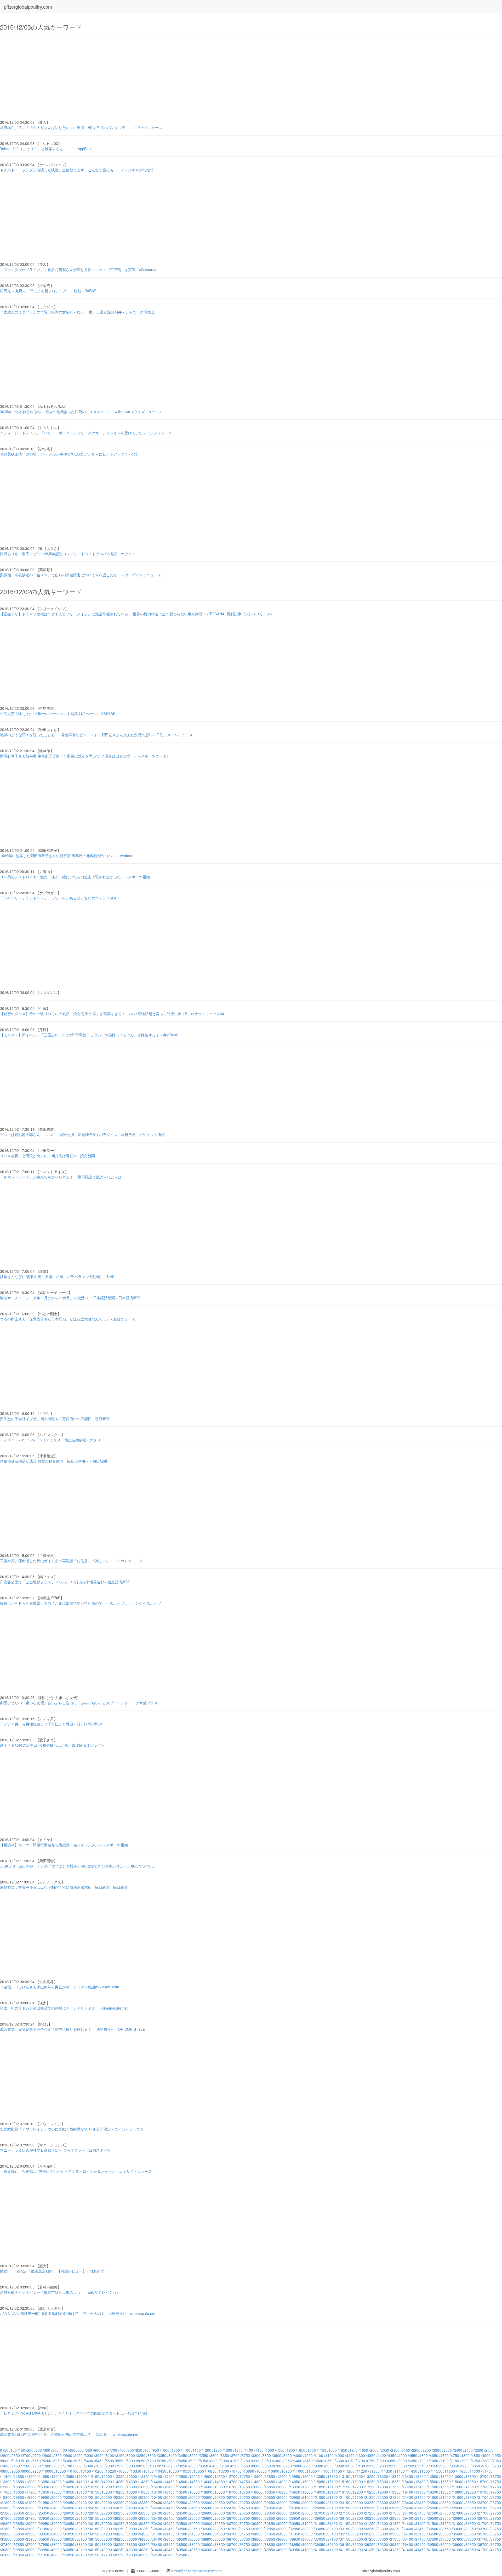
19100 (333, 2492)
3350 (162, 2455)
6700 (361, 2461)
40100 (82, 2550)
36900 (282, 2539)
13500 (433, 2476)
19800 (6, 2497)
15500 (433, 2482)
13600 (458, 2476)
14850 (270, 2482)
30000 (56, 2523)
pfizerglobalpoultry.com (28, 7)
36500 (182, 2539)
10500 (174, 2471)
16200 (107, 2487)
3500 (193, 2455)
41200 (358, 2550)
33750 (496, 2529)
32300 (132, 2529)
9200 (382, 2466)
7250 (476, 2461)
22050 (69, 2502)
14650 (220, 2482)
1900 (353, 2450)
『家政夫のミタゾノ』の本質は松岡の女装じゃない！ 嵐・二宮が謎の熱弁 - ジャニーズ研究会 (77, 312)
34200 (107, 2534)
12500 (182, 2476)
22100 (82, 2502)
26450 (169, 2513)
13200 (358, 2476)
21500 (433, 2497)
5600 (131, 2461)
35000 (307, 2534)
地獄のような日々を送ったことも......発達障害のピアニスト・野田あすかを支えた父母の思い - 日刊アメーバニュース (96, 735)
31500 (433, 2523)
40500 (182, 2550)
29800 (6, 2523)
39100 (333, 2544)
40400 (157, 2550)
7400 (5, 2466)
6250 (267, 2461)
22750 (245, 2502)
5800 (173, 2461)
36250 (119, 2539)
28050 (69, 2518)
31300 (383, 2523)
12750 (245, 2476)
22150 (94, 2502)
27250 (370, 2513)
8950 (329, 2466)
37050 (320, 2539)
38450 (169, 2544)
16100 (82, 2487)
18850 (270, 2492)
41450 (420, 2550)
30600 (207, 2523)
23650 (471, 2502)
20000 (56, 2497)
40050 (69, 2550)
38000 (56, 2544)
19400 (408, 2492)
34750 (245, 2534)
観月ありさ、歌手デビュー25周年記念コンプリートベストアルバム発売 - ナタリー (68, 554)
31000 (307, 2523)
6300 (277, 2461)
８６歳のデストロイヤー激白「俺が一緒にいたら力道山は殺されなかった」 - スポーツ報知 (75, 877)
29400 (408, 2518)
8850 (309, 2466)
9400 (424, 2466)
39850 (19, 2550)
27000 (307, 2513)
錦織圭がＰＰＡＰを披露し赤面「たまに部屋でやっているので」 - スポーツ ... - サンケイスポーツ (81, 1603)
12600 (207, 2476)
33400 (408, 2529)
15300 (383, 2482)
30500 (182, 2523)
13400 (408, 2476)
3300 (152, 2455)
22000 (56, 2502)
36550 (195, 2539)
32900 (282, 2529)
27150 (345, 2513)
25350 (395, 2508)
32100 (82, 2529)
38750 (245, 2544)
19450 (420, 2492)
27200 (358, 2513)
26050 (69, 2513)
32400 (157, 2529)
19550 (446, 2492)
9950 (37, 2471)
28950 (295, 2518)
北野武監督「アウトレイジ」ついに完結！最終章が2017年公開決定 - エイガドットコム (72, 2129)
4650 (434, 2455)
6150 (246, 2461)
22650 (220, 2502)
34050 (69, 2534)
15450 (420, 2482)
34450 (169, 2534)
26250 (119, 2513)
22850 (270, 2502)
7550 (37, 2466)
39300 (383, 2544)
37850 (19, 2544)
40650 (220, 2550)
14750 (245, 2482)
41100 (333, 2550)
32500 (182, 2529)
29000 (307, 2518)
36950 (295, 2539)
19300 (383, 2492)
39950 (44, 2550)
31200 (358, 2523)
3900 (277, 2455)
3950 (288, 2455)
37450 (420, 2539)
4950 (497, 2455)
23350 (395, 2502)
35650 (471, 2534)
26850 (270, 2513)
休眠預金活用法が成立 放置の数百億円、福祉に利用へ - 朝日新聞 (53, 1461)
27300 (383, 2513)
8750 (288, 2466)
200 (30, 2450)
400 (64, 2450)
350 (55, 2450)
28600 (207, 2518)
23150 (345, 2502)
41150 (345, 2550)
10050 (61, 2471)
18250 (119, 2492)
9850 (16, 2471)
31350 (395, 2523)
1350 (238, 2450)
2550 (489, 2450)
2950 (78, 2455)
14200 (107, 2482)
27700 (483, 2513)
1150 (197, 2450)
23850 (19, 2508)
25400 (408, 2508)
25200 (358, 2508)
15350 (395, 2482)
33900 (31, 2534)
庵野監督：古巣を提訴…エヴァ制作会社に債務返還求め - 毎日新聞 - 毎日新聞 (64, 1887)
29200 (358, 2518)
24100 (82, 2508)
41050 (320, 2550)
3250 (141, 2455)
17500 (433, 2487)
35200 (358, 2534)
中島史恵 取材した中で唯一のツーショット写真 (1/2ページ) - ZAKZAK (58, 713)
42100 (82, 2555)
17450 (420, 2487)
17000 (307, 2487)
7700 (68, 2466)
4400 (382, 2455)
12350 (144, 2476)
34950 (295, 2534)
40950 (295, 2550)
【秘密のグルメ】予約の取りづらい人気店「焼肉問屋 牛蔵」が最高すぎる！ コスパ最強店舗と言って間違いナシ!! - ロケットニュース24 (112, 1014)
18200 (107, 2492)
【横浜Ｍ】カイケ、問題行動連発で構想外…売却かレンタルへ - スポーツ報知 (64, 1845)
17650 (471, 2487)
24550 (195, 2508)
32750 (245, 2529)
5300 (68, 2461)
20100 (82, 2497)
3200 (131, 2455)
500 (81, 2450)
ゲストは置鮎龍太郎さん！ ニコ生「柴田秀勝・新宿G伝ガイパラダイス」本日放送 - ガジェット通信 (82, 1134)
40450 (169, 2550)
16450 (169, 2487)
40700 (232, 2550)
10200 (98, 2471)
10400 (149, 2471)
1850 (343, 2450)
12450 (169, 2476)
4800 (465, 2455)
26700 (232, 2513)
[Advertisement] (157, 78)
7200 (465, 2461)
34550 (195, 2534)
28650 (220, 2518)
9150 (371, 2466)
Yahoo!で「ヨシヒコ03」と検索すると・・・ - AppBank (46, 149)
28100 (82, 2518)
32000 (56, 2529)
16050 (69, 2487)
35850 (19, 2539)
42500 (182, 2555)
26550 (195, 2513)
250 (39, 2450)
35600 (458, 2534)
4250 (350, 2455)
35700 (483, 2534)
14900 (282, 2482)
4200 (340, 2455)
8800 (298, 2466)
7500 (26, 2466)
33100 (333, 2529)
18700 (232, 2492)
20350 (144, 2497)
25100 (333, 2508)
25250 (370, 2508)
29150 (345, 2518)
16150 (94, 2487)
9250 (392, 2466)
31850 (19, 2529)
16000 (56, 2487)
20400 (157, 2497)
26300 (132, 2513)
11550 (437, 2471)
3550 (204, 2455)
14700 (232, 2482)
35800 (6, 2539)
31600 (458, 2523)
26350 (144, 2513)
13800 (6, 2482)
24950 (295, 2508)
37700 (483, 2539)
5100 (26, 2461)
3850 (267, 2455)
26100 (82, 2513)
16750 (245, 2487)
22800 (257, 2502)
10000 (48, 2471)
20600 (207, 2497)
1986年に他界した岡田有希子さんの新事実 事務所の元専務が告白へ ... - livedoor (66, 856)
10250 (111, 2471)
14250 (119, 2482)
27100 (333, 2513)
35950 (44, 2539)
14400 (157, 2482)
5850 (183, 2461)
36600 (207, 2539)
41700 (483, 2550)
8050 (141, 2466)
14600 (207, 2482)
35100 (333, 2534)
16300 (132, 2487)
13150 (345, 2476)
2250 (427, 2450)
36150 (94, 2539)
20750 (245, 2497)
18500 (182, 2492)
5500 (110, 2461)
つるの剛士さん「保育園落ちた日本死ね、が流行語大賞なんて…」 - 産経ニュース (68, 1319)
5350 (78, 2461)
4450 (392, 2455)
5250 (58, 2461)
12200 (107, 2476)
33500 (433, 2529)
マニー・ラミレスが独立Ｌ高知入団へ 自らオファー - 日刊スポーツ (55, 2150)
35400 (408, 2534)
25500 (433, 2508)
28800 (257, 2518)
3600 (214, 2455)
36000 (56, 2539)
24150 (94, 2508)
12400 (157, 2476)
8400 (214, 2466)
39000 (307, 2544)
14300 (132, 2482)
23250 (370, 2502)
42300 (132, 2555)
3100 (110, 2455)
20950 (295, 2497)
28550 (195, 2518)
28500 (182, 2518)
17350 (395, 2487)
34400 (157, 2534)
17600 (458, 2487)
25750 (496, 2508)
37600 (458, 2539)
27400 (408, 2513)
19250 (370, 2492)
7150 (455, 2461)
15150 (345, 2482)
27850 (19, 2518)
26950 (295, 2513)
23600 (458, 2502)
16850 (270, 2487)
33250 (370, 2529)
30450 (169, 2523)
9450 (434, 2466)
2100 (395, 2450)
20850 (270, 2497)
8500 (235, 2466)
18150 (94, 2492)
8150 (162, 2466)
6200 (256, 2461)
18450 (169, 2492)
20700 (232, 2497)
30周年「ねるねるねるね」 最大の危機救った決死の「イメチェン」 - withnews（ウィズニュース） (81, 412)
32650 (220, 2529)
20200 (107, 2497)
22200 (107, 2502)
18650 (220, 2492)
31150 (345, 2523)
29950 (44, 2523)
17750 (496, 2487)
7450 (16, 2466)
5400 (89, 2461)
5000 (5, 2461)
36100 (82, 2539)
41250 (370, 2550)
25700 (483, 2508)
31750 (496, 2523)
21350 (395, 2497)
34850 (270, 2534)
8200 (173, 2466)
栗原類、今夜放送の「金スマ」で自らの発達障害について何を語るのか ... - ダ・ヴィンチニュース (81, 575)
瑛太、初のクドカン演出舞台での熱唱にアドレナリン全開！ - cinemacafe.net (64, 2008)
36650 (220, 2539)
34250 (119, 2534)
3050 (99, 2455)
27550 (446, 2513)
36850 (270, 2539)
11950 (44, 2476)
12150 (94, 2476)
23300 (383, 2502)
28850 (270, 2518)
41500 (433, 2550)
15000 (307, 2482)
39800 (6, 2550)
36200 (107, 2539)
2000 (374, 2450)
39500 (433, 2544)
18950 (295, 2492)
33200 (358, 2529)
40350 (144, 2550)
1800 (333, 2450)
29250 (370, 2518)
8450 (225, 2466)
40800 (257, 2550)
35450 (420, 2534)
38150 (94, 2544)
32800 (257, 2529)
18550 (195, 2492)
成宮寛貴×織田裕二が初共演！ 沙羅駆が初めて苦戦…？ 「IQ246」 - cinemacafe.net (69, 2434)
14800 (257, 2482)
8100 (152, 2466)
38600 (207, 2544)
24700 (232, 2508)
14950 (295, 2482)
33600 (458, 2529)
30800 (257, 2523)
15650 (471, 2482)
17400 (408, 2487)
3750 (246, 2455)
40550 (195, 2550)
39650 (471, 2544)
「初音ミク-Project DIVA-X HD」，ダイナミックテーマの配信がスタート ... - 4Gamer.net (73, 2413)
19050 (320, 2492)
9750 (497, 2466)
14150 (94, 2482)
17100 (333, 2487)
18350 (144, 2492)
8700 (277, 2466)
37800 (6, 2544)
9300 (403, 2466)
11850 (19, 2476)
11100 (324, 2471)
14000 (56, 2482)
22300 (132, 2502)
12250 (119, 2476)
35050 (320, 2534)
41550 (446, 2550)
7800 (89, 2466)
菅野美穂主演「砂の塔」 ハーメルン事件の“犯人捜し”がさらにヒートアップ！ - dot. (69, 454)
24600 (207, 2508)
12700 (232, 2476)
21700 (483, 2497)
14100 (82, 2482)
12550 (195, 2476)
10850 (261, 2471)
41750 (496, 2550)
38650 (220, 2544)
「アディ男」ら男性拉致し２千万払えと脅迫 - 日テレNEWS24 (51, 1724)
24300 (132, 2508)
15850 (19, 2487)
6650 (350, 2461)
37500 (433, 2539)
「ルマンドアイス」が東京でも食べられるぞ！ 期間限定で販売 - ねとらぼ (61, 1177)
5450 (99, 2461)
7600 (47, 2466)
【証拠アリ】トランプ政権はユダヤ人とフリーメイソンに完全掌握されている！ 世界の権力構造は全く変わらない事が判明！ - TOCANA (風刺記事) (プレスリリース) (136, 614)
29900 (31, 2523)
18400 (157, 2492)
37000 (307, 2539)
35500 (433, 2534)
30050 (69, 2523)
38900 (282, 2544)
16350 (144, 2487)
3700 (235, 2455)
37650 (471, 2539)
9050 (350, 2466)
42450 (169, 2555)
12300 (132, 2476)
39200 (358, 2544)
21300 (383, 2497)
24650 (220, 2508)
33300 (383, 2529)
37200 (358, 2539)
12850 (270, 2476)
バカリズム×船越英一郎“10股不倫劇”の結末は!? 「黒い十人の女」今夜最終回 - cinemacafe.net (78, 2313)
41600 (458, 2550)
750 (122, 2450)
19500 (433, 2492)
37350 (395, 2539)
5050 (16, 2461)
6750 (371, 2461)
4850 (476, 2455)
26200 (107, 2513)
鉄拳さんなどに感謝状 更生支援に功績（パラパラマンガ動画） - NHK (57, 1276)
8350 (204, 2466)
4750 (455, 2455)
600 (97, 2450)
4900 (486, 2455)
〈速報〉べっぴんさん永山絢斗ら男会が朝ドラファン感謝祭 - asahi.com (60, 1987)
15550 (446, 2482)
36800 (257, 2539)
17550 (446, 2487)
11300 (374, 2471)
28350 (144, 2518)
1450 (259, 2450)
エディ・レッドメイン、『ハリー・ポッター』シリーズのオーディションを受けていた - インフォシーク (86, 433)
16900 (282, 2487)
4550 (413, 2455)
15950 (44, 2487)
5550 (120, 2461)
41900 (31, 2555)
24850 (270, 2508)
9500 (444, 2466)
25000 (307, 2508)
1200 (207, 2450)
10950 (287, 2471)
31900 (31, 2529)
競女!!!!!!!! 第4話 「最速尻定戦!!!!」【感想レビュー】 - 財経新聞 (52, 2271)
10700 (224, 2471)
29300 (383, 2518)
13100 (333, 2476)
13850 (19, 2482)
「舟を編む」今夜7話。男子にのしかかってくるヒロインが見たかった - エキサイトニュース (76, 2171)
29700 (483, 2518)
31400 (408, 2523)
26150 (94, 2513)
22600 (207, 2502)
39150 (345, 2544)
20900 (282, 2497)
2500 (479, 2450)
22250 (119, 2502)
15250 (370, 2482)
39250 (370, 2544)
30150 (94, 2523)
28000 (56, 2518)
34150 (94, 2534)
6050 (225, 2461)
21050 (320, 2497)
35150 (345, 2534)
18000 (56, 2492)
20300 (132, 2497)
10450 (161, 2471)
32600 (207, 2529)
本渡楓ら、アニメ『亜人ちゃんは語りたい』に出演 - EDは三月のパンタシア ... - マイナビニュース (81, 127)
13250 (370, 2476)
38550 (195, 2544)
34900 (282, 2534)
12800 (257, 2476)
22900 (282, 2502)
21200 (358, 2497)
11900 (31, 2476)
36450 (169, 2539)
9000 (340, 2466)
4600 (424, 2455)
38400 (157, 2544)
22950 (295, 2502)
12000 (56, 2476)
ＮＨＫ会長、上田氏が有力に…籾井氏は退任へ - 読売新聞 (47, 1156)
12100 (82, 2476)
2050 (385, 2450)
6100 (235, 2461)
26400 (157, 2513)
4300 (361, 2455)
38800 (257, 2544)
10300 (123, 2471)
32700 (232, 2529)
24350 (144, 2508)
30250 (119, 2523)
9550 (455, 2466)
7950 (120, 2466)
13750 (496, 2476)
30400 (157, 2523)
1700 (312, 2450)
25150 (345, 2508)
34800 (257, 2534)
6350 (288, 2461)
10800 (249, 2471)
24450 (169, 2508)
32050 (69, 2529)
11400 (400, 2471)
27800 (6, 2518)
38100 (82, 2544)
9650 (476, 2466)
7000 (424, 2461)
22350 (144, 2502)
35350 (395, 2534)
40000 (56, 2550)
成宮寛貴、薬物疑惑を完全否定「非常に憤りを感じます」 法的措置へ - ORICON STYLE (73, 2029)
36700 (232, 2539)
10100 (73, 2471)
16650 (220, 2487)
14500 (182, 2482)
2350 (448, 2450)
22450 (169, 2502)
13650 (471, 2476)
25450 (420, 2508)
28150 (94, 2518)
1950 (364, 2450)
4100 (319, 2455)
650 (106, 2450)
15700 (483, 2482)
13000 (307, 2476)
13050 (320, 2476)
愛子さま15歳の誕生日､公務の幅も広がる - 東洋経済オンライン (52, 1745)
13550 (446, 2476)
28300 (132, 2518)
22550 (195, 2502)
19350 (395, 2492)
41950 (44, 2555)
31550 (446, 2523)
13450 (420, 2476)
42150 (94, 2555)
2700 (26, 2455)
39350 (395, 2544)
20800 (257, 2497)
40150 (94, 2550)
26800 (257, 2513)
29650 (471, 2518)
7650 (58, 2466)
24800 (257, 2508)
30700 (232, 2523)
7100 (444, 2461)
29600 (458, 2518)
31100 (333, 2523)
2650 (16, 2455)
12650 (220, 2476)
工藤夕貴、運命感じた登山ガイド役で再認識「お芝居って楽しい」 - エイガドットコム (71, 1561)
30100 (82, 2523)
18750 (245, 2492)
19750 (496, 2492)
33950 (44, 2534)
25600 (458, 2508)
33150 (345, 2529)
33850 (19, 2534)
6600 (340, 2461)
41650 (471, 2550)
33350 (395, 2529)
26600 (207, 2513)
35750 (496, 2534)
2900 (68, 2455)
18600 (207, 2492)
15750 (496, 2482)
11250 (362, 2471)
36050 (69, 2539)
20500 (182, 2497)
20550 (195, 2497)
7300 (486, 2461)
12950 (295, 2476)
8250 (183, 2466)
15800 (6, 2487)
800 (131, 2450)
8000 (131, 2466)
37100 (333, 2539)
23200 (358, 2502)
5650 (141, 2461)
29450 (420, 2518)
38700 (232, 2544)
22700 (232, 2502)
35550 (446, 2534)
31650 (471, 2523)
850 (139, 2450)
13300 (383, 2476)
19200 (358, 2492)
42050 (69, 2555)
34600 (207, 2534)
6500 (319, 2461)
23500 (433, 2502)
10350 (136, 2471)
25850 (19, 2513)
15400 (408, 2482)
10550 (186, 2471)
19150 (345, 2492)
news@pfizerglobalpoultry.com (196, 2571)
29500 (433, 2518)
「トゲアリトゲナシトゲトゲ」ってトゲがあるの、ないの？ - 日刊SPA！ (60, 898)
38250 (119, 2544)
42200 (107, 2555)
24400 (157, 2508)
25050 (320, 2508)
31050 (320, 2523)
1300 (228, 2450)
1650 (301, 2450)
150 (22, 2450)
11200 (349, 2471)
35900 (31, 2539)
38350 (144, 2544)
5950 (204, 2461)
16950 (295, 2487)
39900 (31, 2550)
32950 (295, 2529)
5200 (47, 2461)
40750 (245, 2550)
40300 (132, 2550)
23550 (446, 2502)
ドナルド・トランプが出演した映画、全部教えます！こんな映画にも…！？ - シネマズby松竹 (77, 170)
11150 (337, 2471)
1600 (291, 2450)
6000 (214, 2461)
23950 (44, 2508)
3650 (225, 2455)
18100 (82, 2492)
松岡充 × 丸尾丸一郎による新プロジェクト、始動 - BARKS (48, 291)
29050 (320, 2518)
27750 (496, 2513)
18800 (257, 2492)
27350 (395, 2513)
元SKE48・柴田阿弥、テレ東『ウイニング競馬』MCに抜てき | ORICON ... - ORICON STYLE (77, 1866)
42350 (144, 2555)
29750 (496, 2518)
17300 (383, 2487)
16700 (232, 2487)
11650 (462, 2471)
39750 (496, 2544)
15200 (358, 2482)
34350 (144, 2534)
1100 (186, 2450)
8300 (193, 2466)
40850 (270, 2550)
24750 (245, 2508)
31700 (483, 2523)
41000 (307, 2550)
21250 (370, 2497)
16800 (257, 2487)
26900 (282, 2513)
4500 (403, 2455)
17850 (19, 2492)
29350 (395, 2518)
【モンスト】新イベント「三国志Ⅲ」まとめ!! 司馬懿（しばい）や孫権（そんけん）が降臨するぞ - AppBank (89, 1035)
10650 (211, 2471)
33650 (471, 2529)
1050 (176, 2450)
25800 (6, 2513)
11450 (412, 2471)
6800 (382, 2461)
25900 (31, 2513)
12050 (69, 2476)
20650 (220, 2497)
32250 (119, 2529)
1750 (322, 2450)
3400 (173, 2455)
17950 (44, 2492)
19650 (471, 2492)
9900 (26, 2471)
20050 (69, 2497)
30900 (282, 2523)
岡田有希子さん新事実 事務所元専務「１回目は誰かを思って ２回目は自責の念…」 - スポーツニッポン (85, 756)
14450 (169, 2482)
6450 (309, 2461)
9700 (486, 2466)
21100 (333, 2497)
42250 (119, 2555)
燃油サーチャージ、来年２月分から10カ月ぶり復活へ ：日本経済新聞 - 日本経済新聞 (70, 1298)
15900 (31, 2487)
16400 (157, 2487)
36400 (157, 2539)
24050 (69, 2508)
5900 (193, 2461)
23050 (320, 2502)
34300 (132, 2534)
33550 (446, 2529)
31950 (44, 2529)
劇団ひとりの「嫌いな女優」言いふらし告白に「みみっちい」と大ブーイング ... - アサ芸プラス (79, 1703)
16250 (119, 2487)
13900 (31, 2482)
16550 (195, 2487)
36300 (132, 2539)
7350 (497, 2461)
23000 (307, 2502)
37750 (496, 2539)
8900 (319, 2466)
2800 (47, 2455)
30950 (295, 2523)
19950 (44, 2497)
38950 (295, 2544)
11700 (475, 2471)
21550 (446, 2497)
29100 (333, 2518)
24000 (56, 2508)
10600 (199, 2471)
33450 (420, 2529)
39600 (458, 2544)
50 (6, 2450)
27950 (44, 2518)
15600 (458, 2482)
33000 (307, 2529)
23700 (483, 2502)
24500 (182, 2508)
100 (14, 2450)
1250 (218, 2450)
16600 (207, 2487)
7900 (110, 2466)
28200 (107, 2518)
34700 (232, 2534)
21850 (19, 2502)
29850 (19, 2523)
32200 (107, 2529)
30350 (144, 2523)
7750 (78, 2466)
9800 (5, 2471)
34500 (182, 2534)
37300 (383, 2539)
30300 (132, 2523)
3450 (183, 2455)
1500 (270, 2450)
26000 (56, 2513)
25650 (471, 2508)
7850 (99, 2466)
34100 (82, 2534)
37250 (370, 2539)
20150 (94, 2497)
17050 (320, 2487)
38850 (270, 2544)
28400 (157, 2518)
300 (47, 2450)
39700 (483, 2544)
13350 (395, 2476)
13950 (44, 2482)
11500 (425, 2471)
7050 (434, 2461)
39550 (446, 2544)
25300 (383, 2508)
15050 (320, 2482)
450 (72, 2450)
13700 (483, 2476)
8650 (267, 2466)
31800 (6, 2529)
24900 (282, 2508)
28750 (245, 2518)
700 (114, 2450)
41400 (408, 2550)
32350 (144, 2529)
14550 (195, 2482)
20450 (169, 2497)
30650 (220, 2523)
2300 (437, 2450)
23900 (31, 2508)
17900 (31, 2492)
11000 (299, 2471)
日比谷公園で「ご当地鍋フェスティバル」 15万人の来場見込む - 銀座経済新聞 (65, 1582)
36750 (245, 2539)
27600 (458, 2513)
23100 (333, 2502)
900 (147, 2450)
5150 (37, 2461)
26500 (182, 2513)
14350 (144, 2482)
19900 (31, 2497)
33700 (483, 2529)
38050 (69, 2544)
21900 (31, 2502)
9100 (361, 2466)
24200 (107, 2508)
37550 (446, 2539)
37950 (44, 2544)
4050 (309, 2455)
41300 (383, 2550)
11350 (387, 2471)
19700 (483, 2492)
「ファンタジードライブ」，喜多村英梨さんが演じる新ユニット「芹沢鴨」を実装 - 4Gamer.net (79, 269)
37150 (345, 2539)
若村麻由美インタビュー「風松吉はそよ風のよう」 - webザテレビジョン (60, 2292)
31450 (420, 2523)
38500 (182, 2544)
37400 (408, 2539)
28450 (169, 2518)
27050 (320, 2513)
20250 (119, 2497)
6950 (413, 2461)
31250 (370, 2523)
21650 (471, 2497)
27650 (471, 2513)
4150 (329, 2455)
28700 (232, 2518)
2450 (469, 2450)
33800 (6, 2534)
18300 (132, 2492)
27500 (433, 2513)
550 (89, 2450)
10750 (236, 2471)
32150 (94, 2529)
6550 (329, 2461)
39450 (420, 2544)
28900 (282, 2518)
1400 (249, 2450)
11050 (312, 2471)
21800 (6, 2502)
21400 (408, 2497)
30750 (245, 2523)
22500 (182, 2502)
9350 (413, 2466)
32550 (195, 2529)
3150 (120, 2455)
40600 (207, 2550)
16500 (182, 2487)
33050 (320, 2529)
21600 (458, 2497)
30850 (270, 2523)
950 (156, 2450)
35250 (370, 2534)
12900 (282, 2476)
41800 (6, 2555)
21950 (44, 2502)
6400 (298, 2461)
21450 (420, 2497)
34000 (56, 2534)
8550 (246, 2466)
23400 (408, 2502)
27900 (31, 2518)
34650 (220, 2534)
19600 (458, 2492)
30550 (195, 2523)
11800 (6, 2476)
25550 (446, 2508)
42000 (56, 2555)
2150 (406, 2450)
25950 (44, 2513)
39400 (408, 2544)
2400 (458, 2450)
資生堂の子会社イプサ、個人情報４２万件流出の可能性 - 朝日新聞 (55, 1419)
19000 (307, 2492)
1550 (280, 2450)
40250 (119, 2550)
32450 (169, 2529)
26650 (220, 2513)
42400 (157, 2555)
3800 (256, 2455)
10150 (86, 2471)
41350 (395, 2550)
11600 (450, 2471)
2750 (37, 2455)
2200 (416, 2450)
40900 (282, 2550)
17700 (483, 2487)
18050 (69, 2492)
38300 (132, 2544)
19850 (19, 2497)
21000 (307, 2497)
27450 (420, 2513)
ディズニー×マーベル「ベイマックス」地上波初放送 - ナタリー (52, 1440)
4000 (298, 2455)
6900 (403, 2461)
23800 (6, 2508)
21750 (496, 2497)
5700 (152, 2461)
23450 (420, 2502)
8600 (256, 2466)
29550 (446, 2518)
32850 (270, 2529)
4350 (371, 2455)
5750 (162, 2461)
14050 (69, 2482)
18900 (282, 2492)
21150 (345, 2497)
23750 (496, 2502)
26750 (245, 2513)
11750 (487, 2471)
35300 (383, 2534)
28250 (119, 2518)
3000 (89, 2455)
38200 (107, 2544)
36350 (144, 2539)
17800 (6, 2492)
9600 (465, 2466)
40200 (107, 2550)
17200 (358, 2487)
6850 (392, 2461)
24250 (119, 2508)
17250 (370, 2487)
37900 (31, 2544)
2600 (5, 2455)
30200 (107, 2523)
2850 (58, 2455)
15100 (333, 2482)
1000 (165, 2450)
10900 (274, 2471)
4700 (444, 2455)
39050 (320, 2544)
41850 (19, 2555)
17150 (345, 2487)
